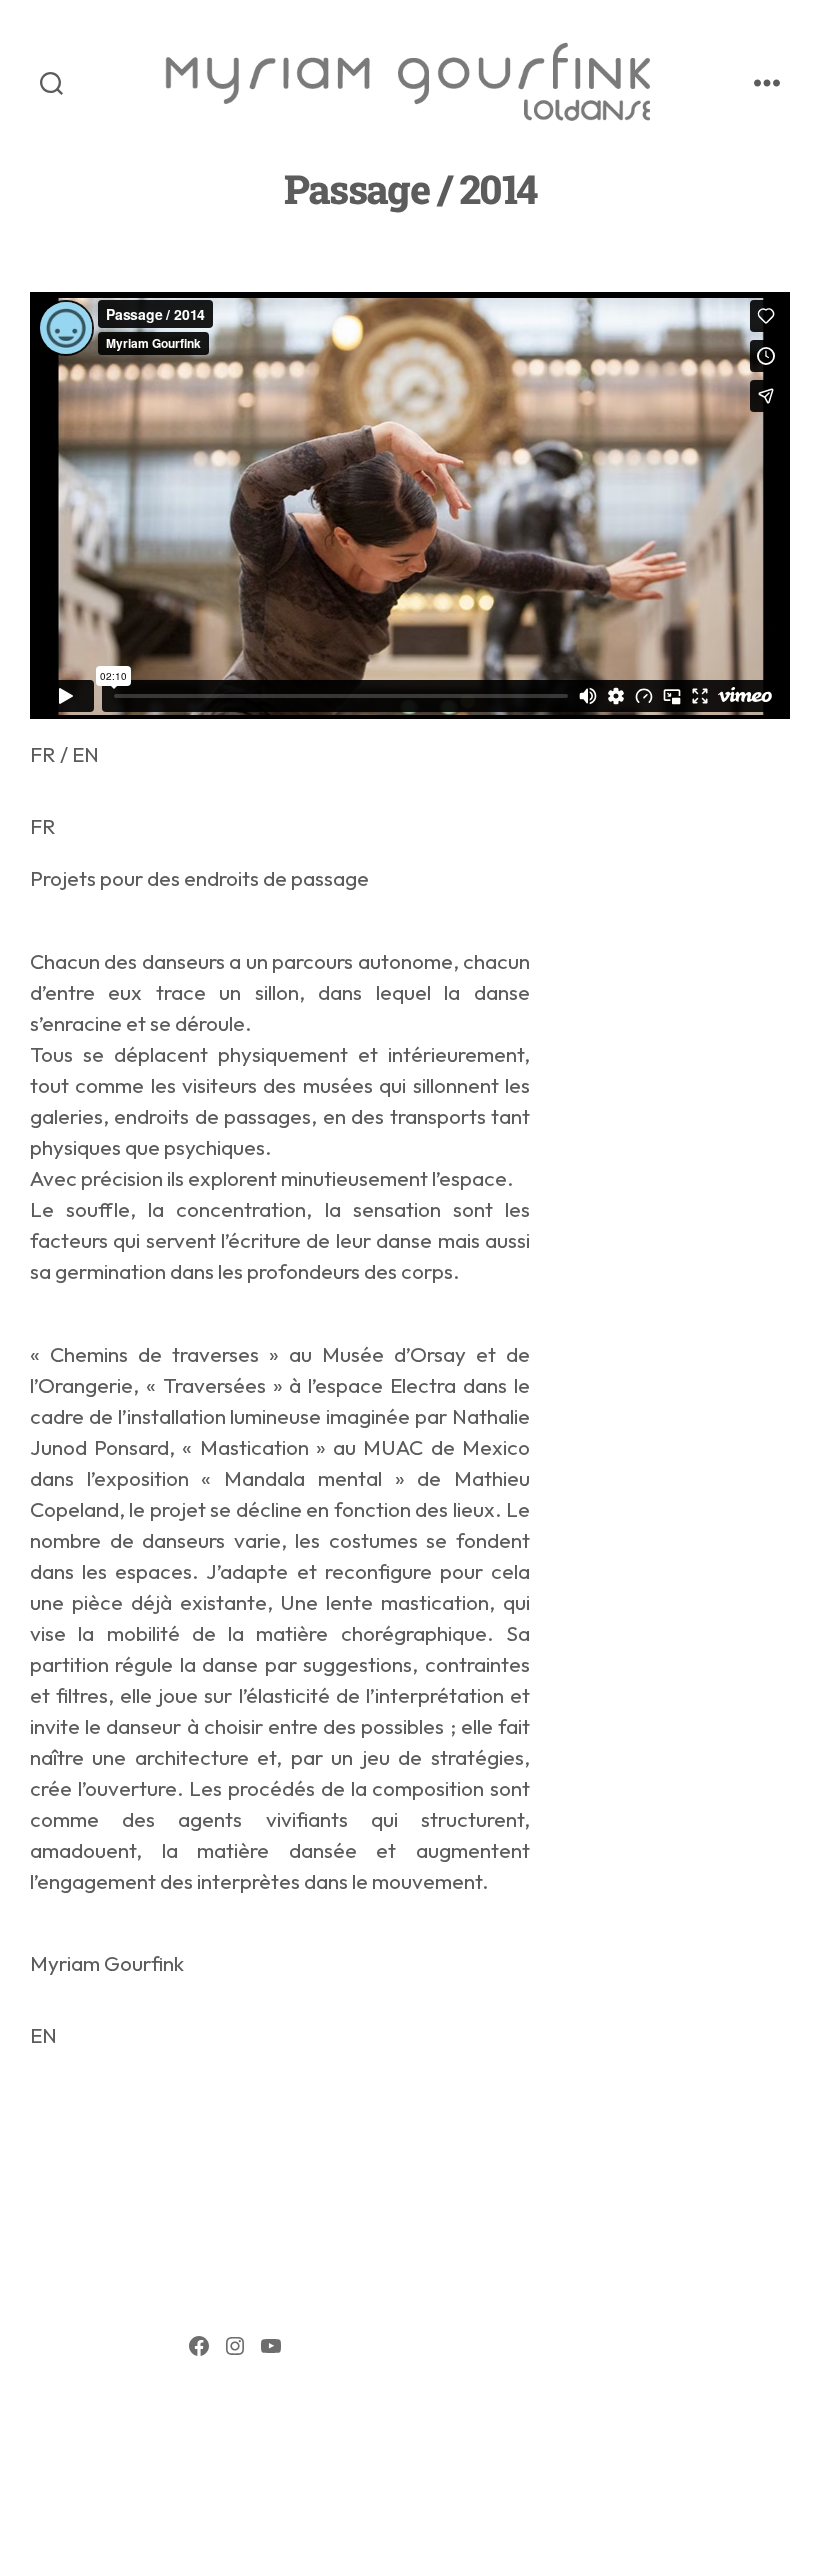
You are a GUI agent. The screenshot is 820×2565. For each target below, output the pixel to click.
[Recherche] (51, 83)
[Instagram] (235, 2346)
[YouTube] (271, 2346)
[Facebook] (199, 2346)
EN (85, 754)
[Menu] (767, 83)
